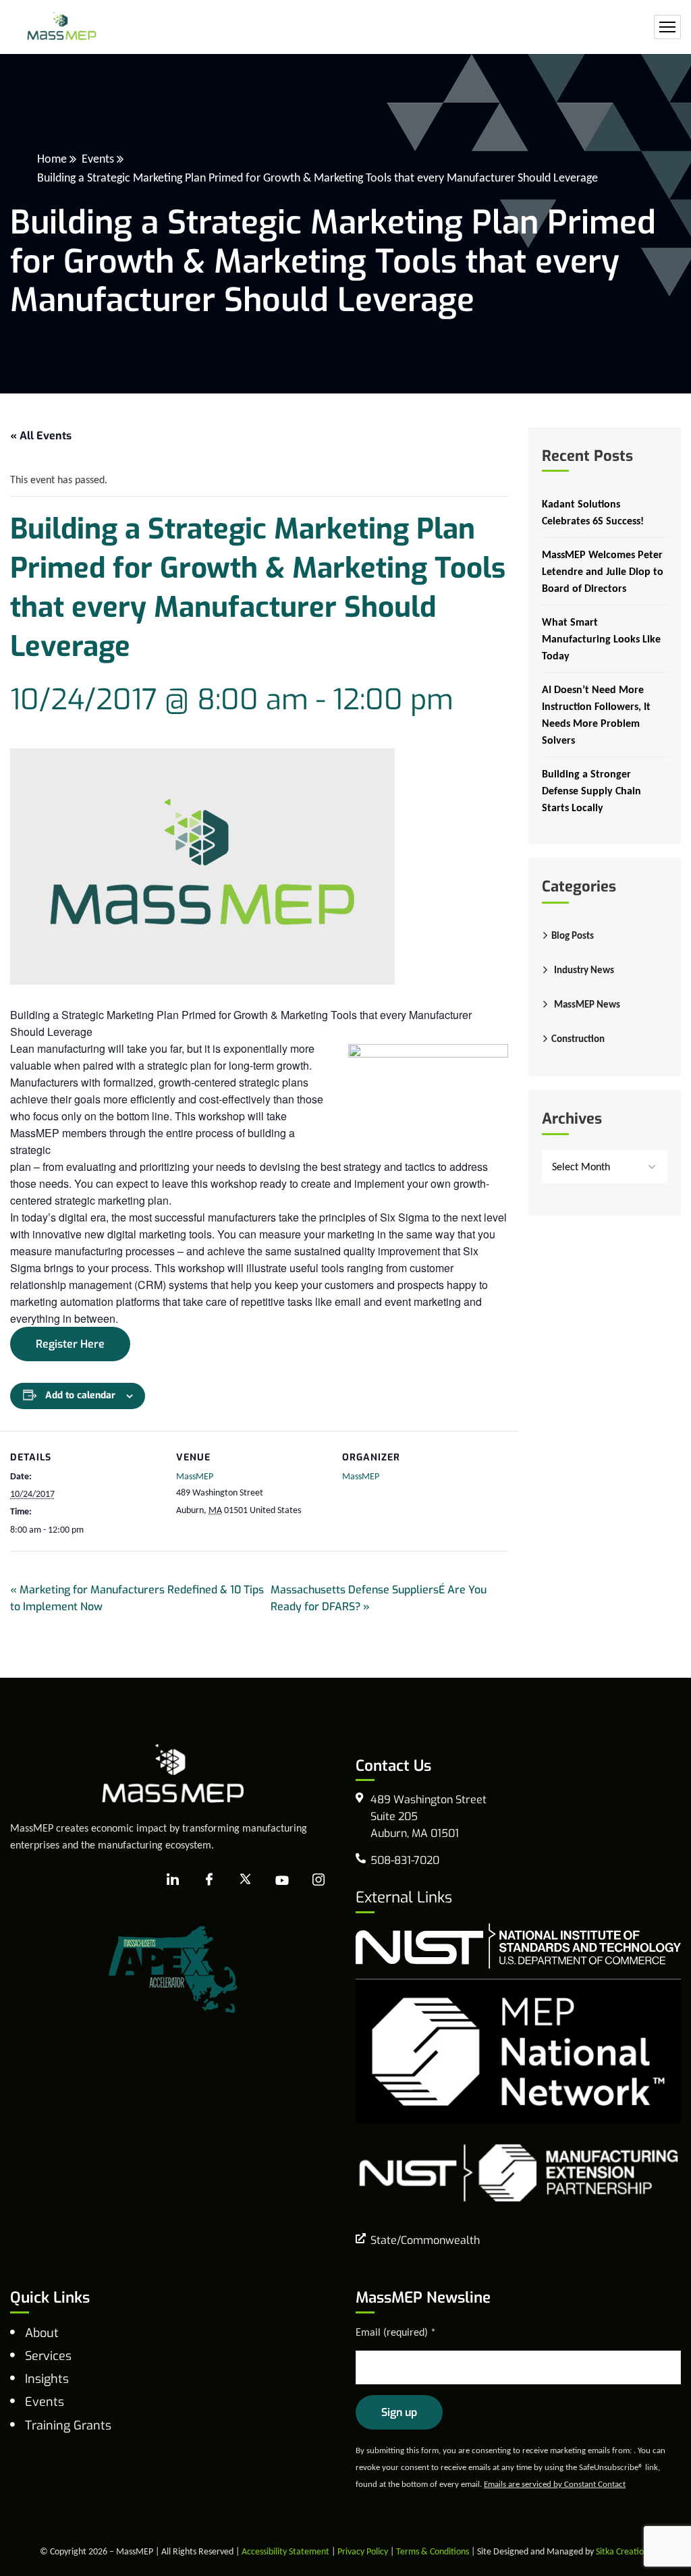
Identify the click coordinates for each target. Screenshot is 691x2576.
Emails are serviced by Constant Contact (555, 2484)
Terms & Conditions (433, 2551)
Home (52, 159)
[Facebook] (209, 1880)
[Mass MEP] (62, 27)
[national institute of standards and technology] (518, 1945)
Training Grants (68, 2426)
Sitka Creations (624, 2551)
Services (48, 2356)
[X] (246, 1880)
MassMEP (195, 1476)
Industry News (584, 970)
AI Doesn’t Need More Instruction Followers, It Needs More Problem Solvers (596, 715)
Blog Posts (573, 935)
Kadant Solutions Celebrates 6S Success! (593, 512)
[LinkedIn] (173, 1880)
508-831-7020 (405, 1860)
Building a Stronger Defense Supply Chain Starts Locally (591, 791)
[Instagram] (319, 1880)
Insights (47, 2379)
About (42, 2333)
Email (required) (396, 2332)
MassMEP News (587, 1004)
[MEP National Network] (518, 2050)
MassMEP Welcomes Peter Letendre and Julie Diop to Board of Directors (603, 571)
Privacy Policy (363, 2551)
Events (98, 159)
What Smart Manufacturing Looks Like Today (601, 639)
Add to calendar (80, 1395)
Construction (578, 1039)
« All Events (41, 436)
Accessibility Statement (285, 2551)
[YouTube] (282, 1880)
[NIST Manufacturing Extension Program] (518, 2171)
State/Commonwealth (425, 2240)
